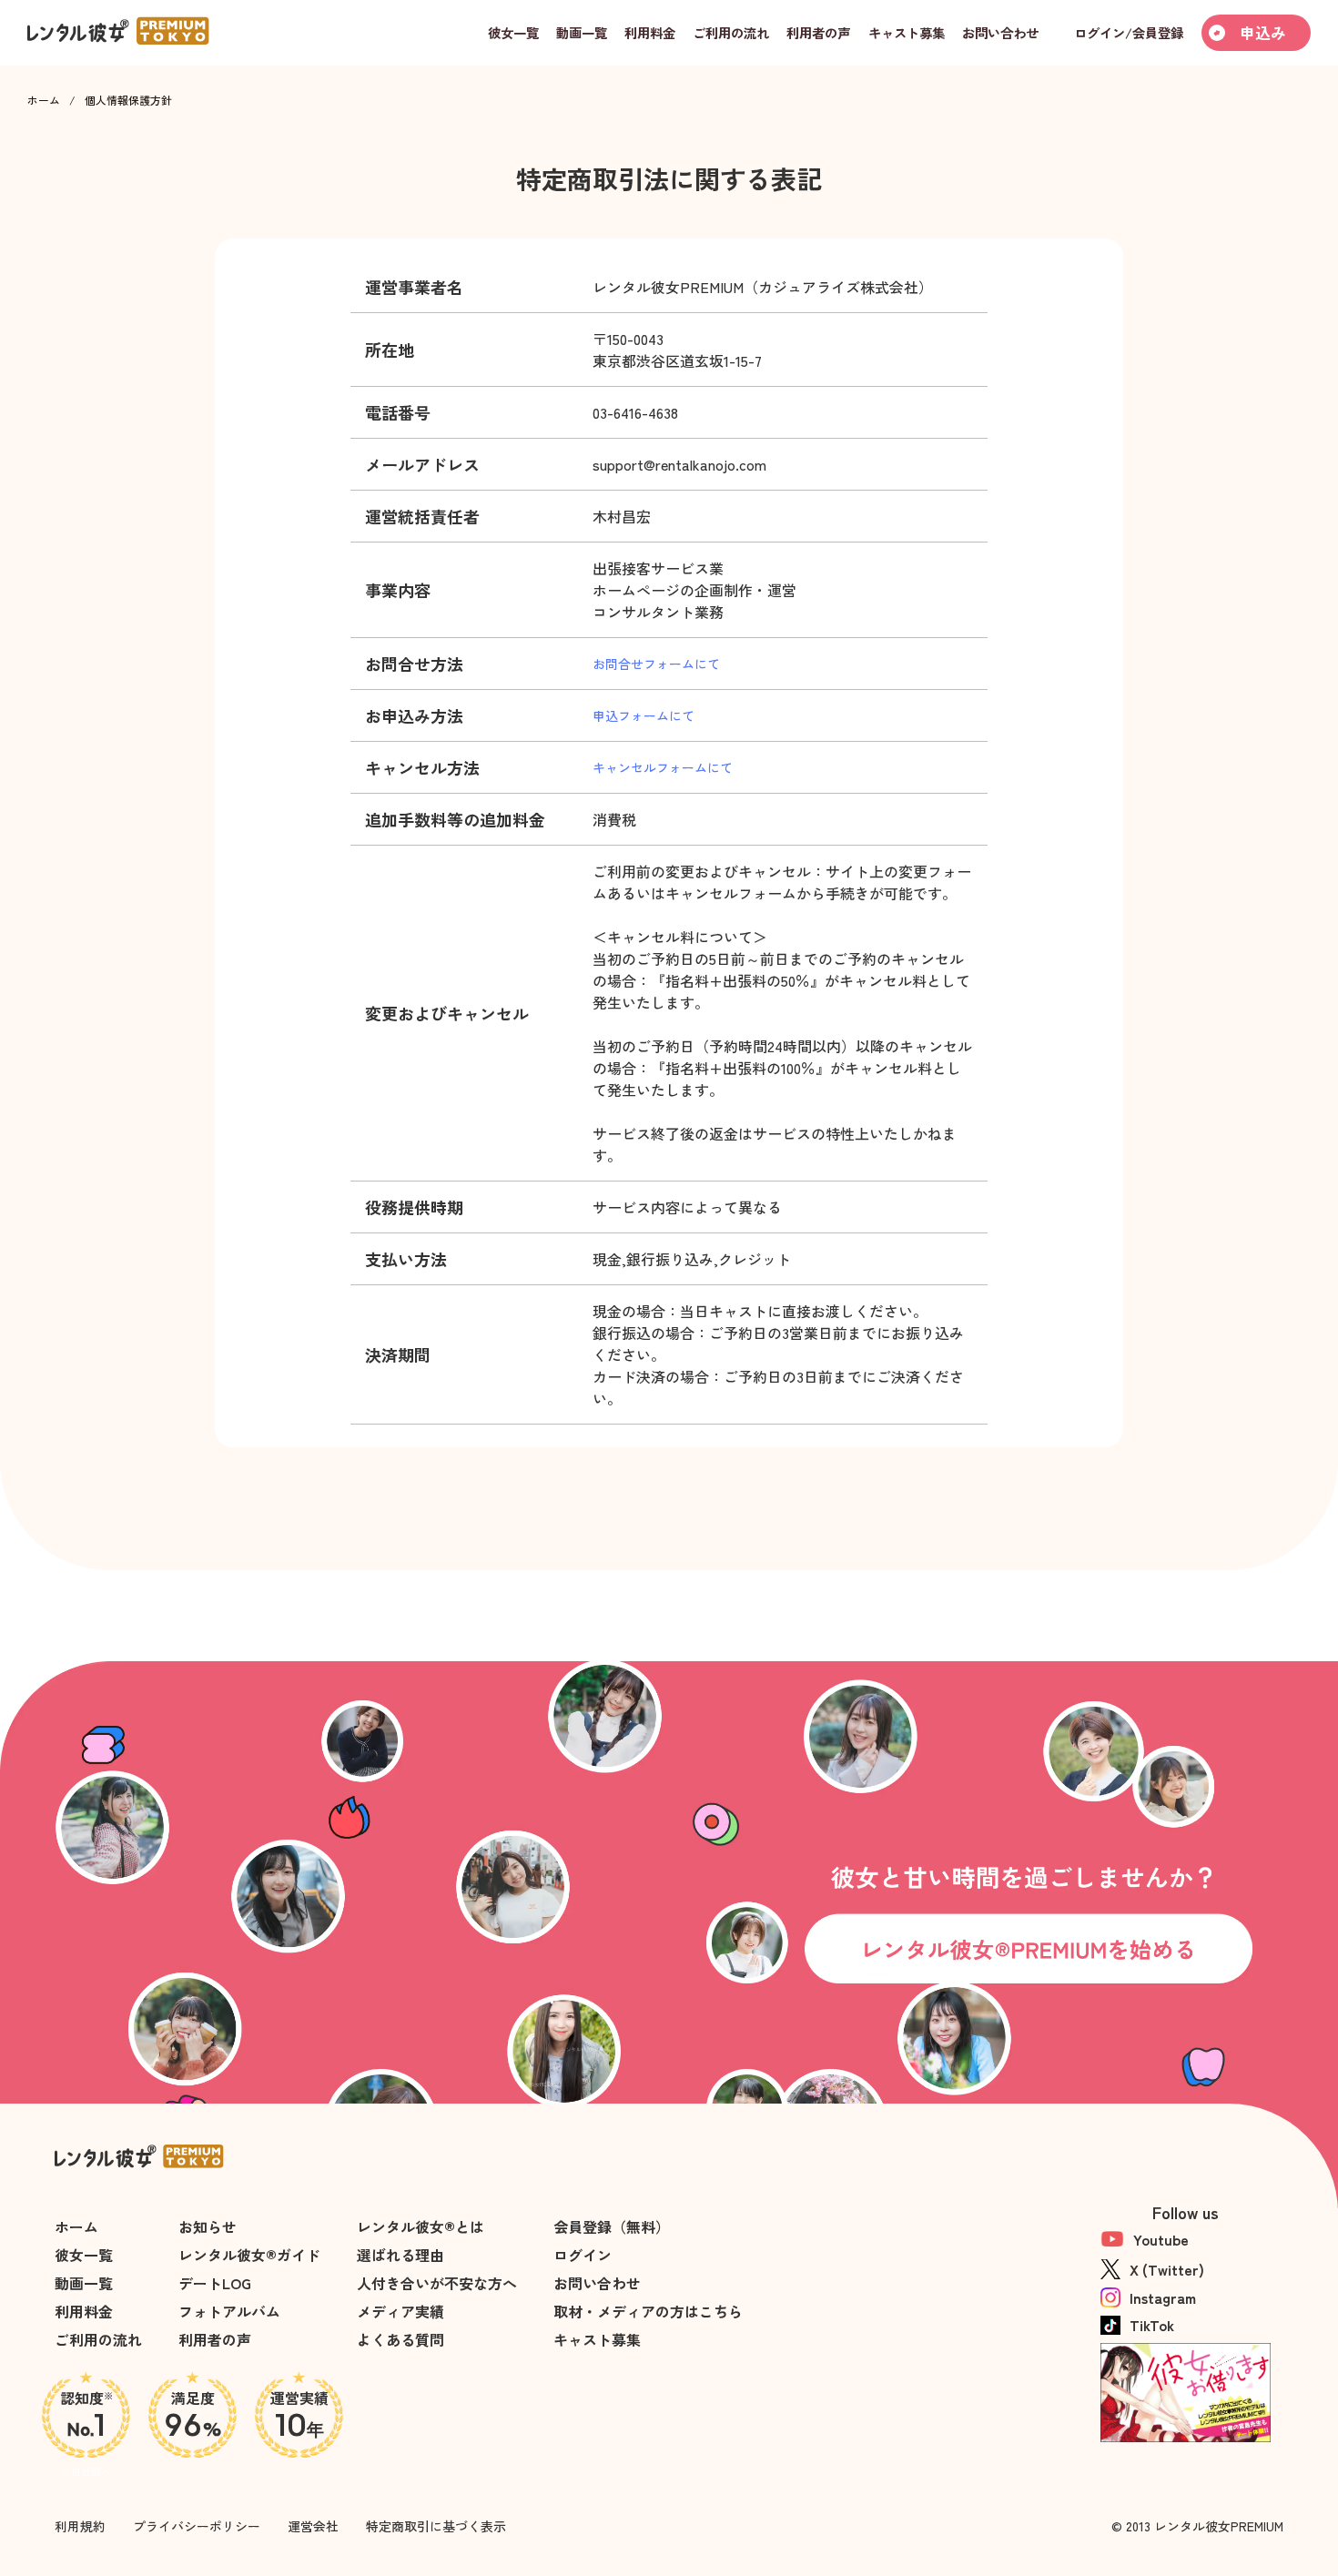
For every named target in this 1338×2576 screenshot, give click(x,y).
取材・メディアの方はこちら (648, 2311)
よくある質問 (400, 2339)
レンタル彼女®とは (421, 2226)
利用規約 (80, 2526)
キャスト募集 (597, 2339)
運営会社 (313, 2526)
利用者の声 (215, 2339)
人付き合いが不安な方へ (437, 2283)
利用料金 (84, 2311)
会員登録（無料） (612, 2226)
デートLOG (215, 2283)
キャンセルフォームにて (663, 767)
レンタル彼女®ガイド (249, 2255)
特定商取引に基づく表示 (436, 2526)
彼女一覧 (84, 2255)
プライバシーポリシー (197, 2526)
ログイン (583, 2255)
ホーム (44, 100)
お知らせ (208, 2226)
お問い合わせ (597, 2283)
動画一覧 (84, 2283)
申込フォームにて (644, 715)
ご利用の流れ (98, 2339)
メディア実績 (400, 2311)
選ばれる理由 (400, 2255)
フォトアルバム (229, 2311)
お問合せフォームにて (656, 664)
